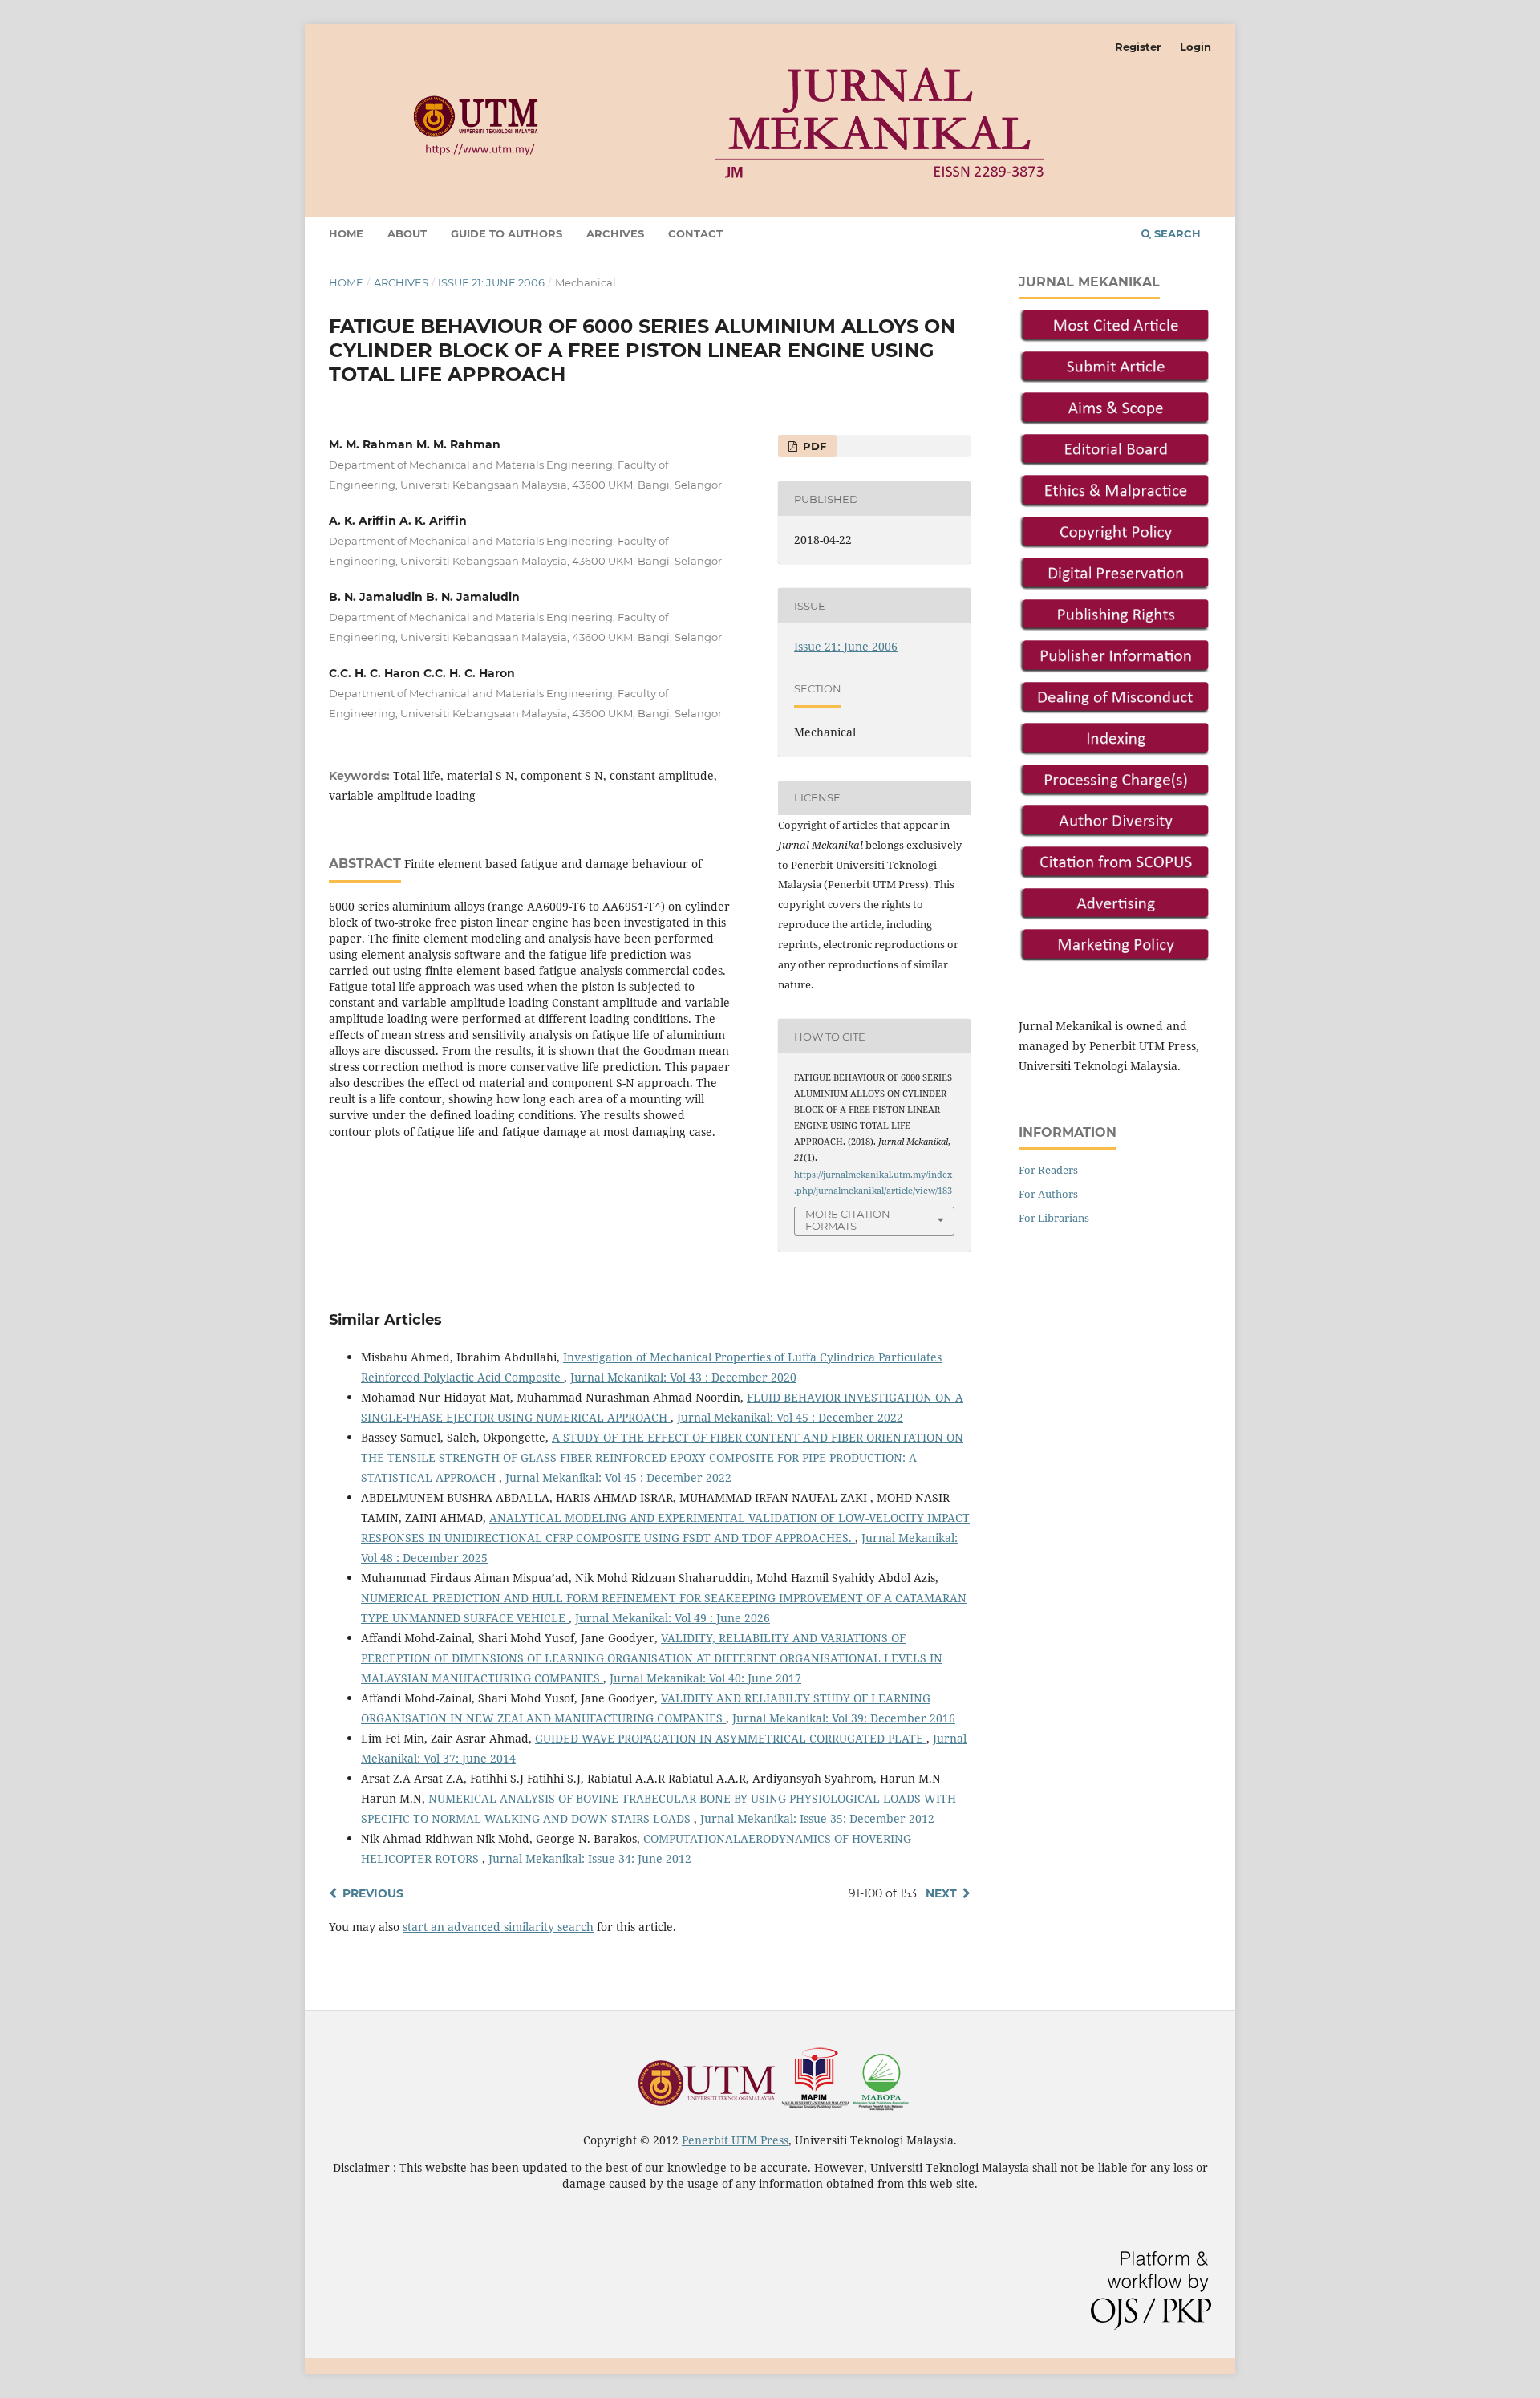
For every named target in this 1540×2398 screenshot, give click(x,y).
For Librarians (1054, 1218)
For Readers (1048, 1170)
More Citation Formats (848, 1220)
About (407, 233)
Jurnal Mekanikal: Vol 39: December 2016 (844, 1718)
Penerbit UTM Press (735, 2140)
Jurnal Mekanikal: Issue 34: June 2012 (590, 1858)
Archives (615, 233)
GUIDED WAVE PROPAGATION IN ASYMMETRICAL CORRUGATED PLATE (731, 1738)
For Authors (1048, 1194)
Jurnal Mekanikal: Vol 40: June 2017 (705, 1678)
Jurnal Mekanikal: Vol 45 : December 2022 (790, 1417)
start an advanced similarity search (498, 1927)
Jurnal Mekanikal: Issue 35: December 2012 (817, 1818)
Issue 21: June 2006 (491, 282)
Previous (373, 1893)
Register (1138, 47)
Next (941, 1893)
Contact (695, 233)
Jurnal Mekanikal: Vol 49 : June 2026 (673, 1618)
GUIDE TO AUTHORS (507, 233)
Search (1176, 233)
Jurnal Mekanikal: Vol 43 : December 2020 (683, 1377)
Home (346, 233)
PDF (813, 446)
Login (1196, 47)
